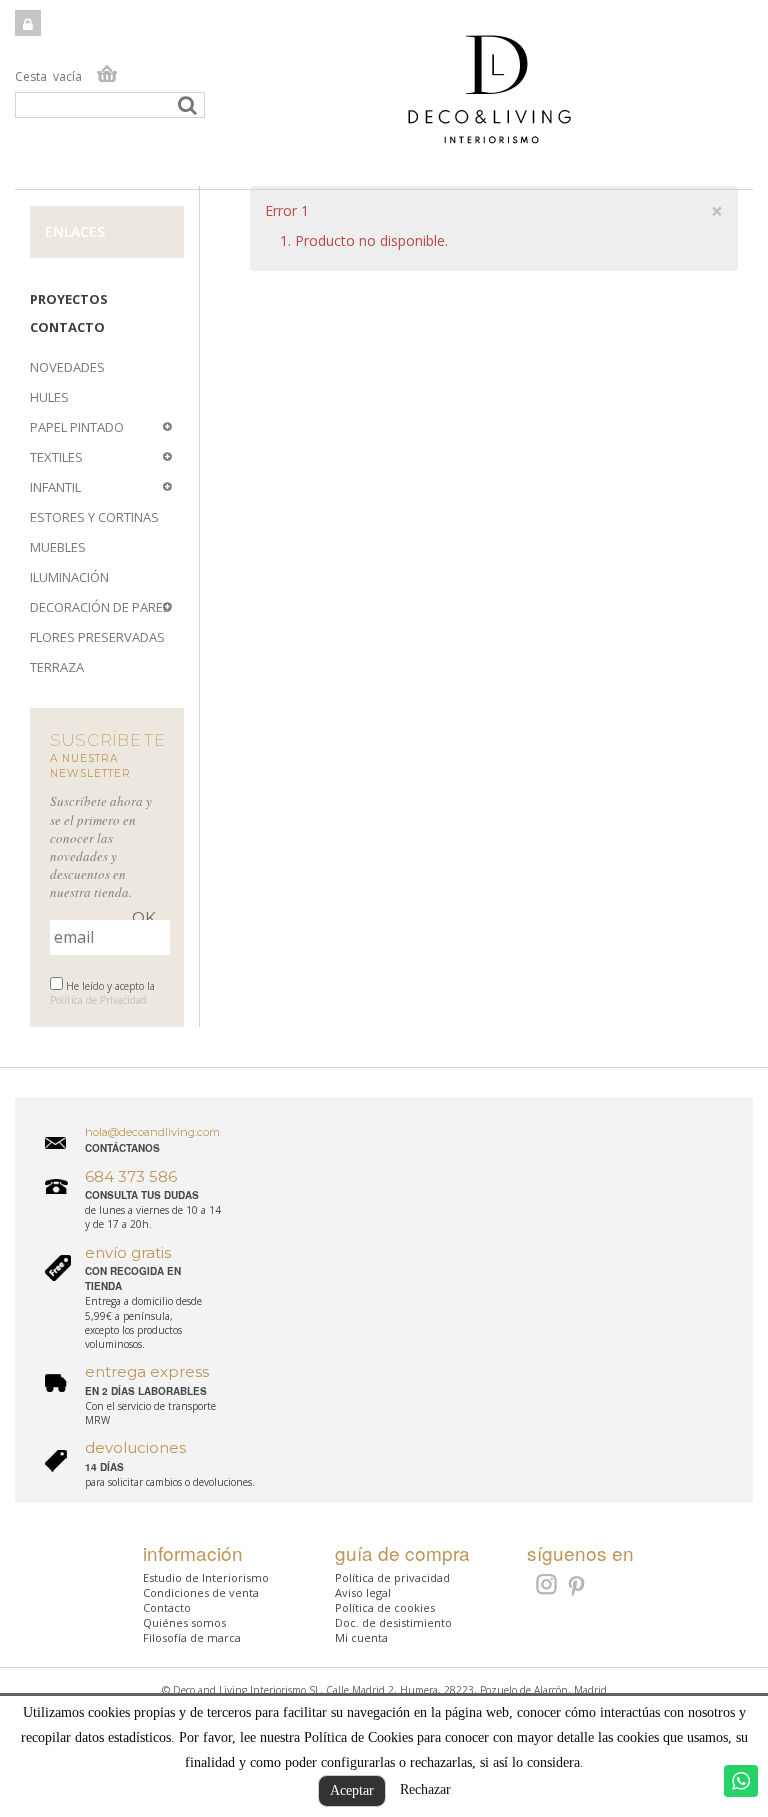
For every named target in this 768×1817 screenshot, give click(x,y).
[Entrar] (28, 23)
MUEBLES (58, 547)
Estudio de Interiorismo (206, 1577)
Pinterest (577, 1587)
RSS (544, 1584)
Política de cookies (385, 1607)
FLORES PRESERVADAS (97, 637)
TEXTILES (56, 457)
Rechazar (425, 1789)
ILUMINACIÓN (69, 577)
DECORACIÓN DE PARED (101, 607)
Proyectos (69, 299)
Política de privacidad (392, 1577)
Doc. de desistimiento (393, 1622)
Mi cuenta (361, 1637)
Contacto (67, 327)
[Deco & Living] (384, 99)
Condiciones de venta (201, 1592)
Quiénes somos (184, 1622)
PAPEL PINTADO (77, 427)
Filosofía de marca (192, 1637)
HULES (49, 397)
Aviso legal (363, 1592)
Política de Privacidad (98, 1000)
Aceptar (352, 1790)
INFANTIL (55, 487)
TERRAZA (57, 667)
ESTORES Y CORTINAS (94, 517)
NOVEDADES (67, 367)
